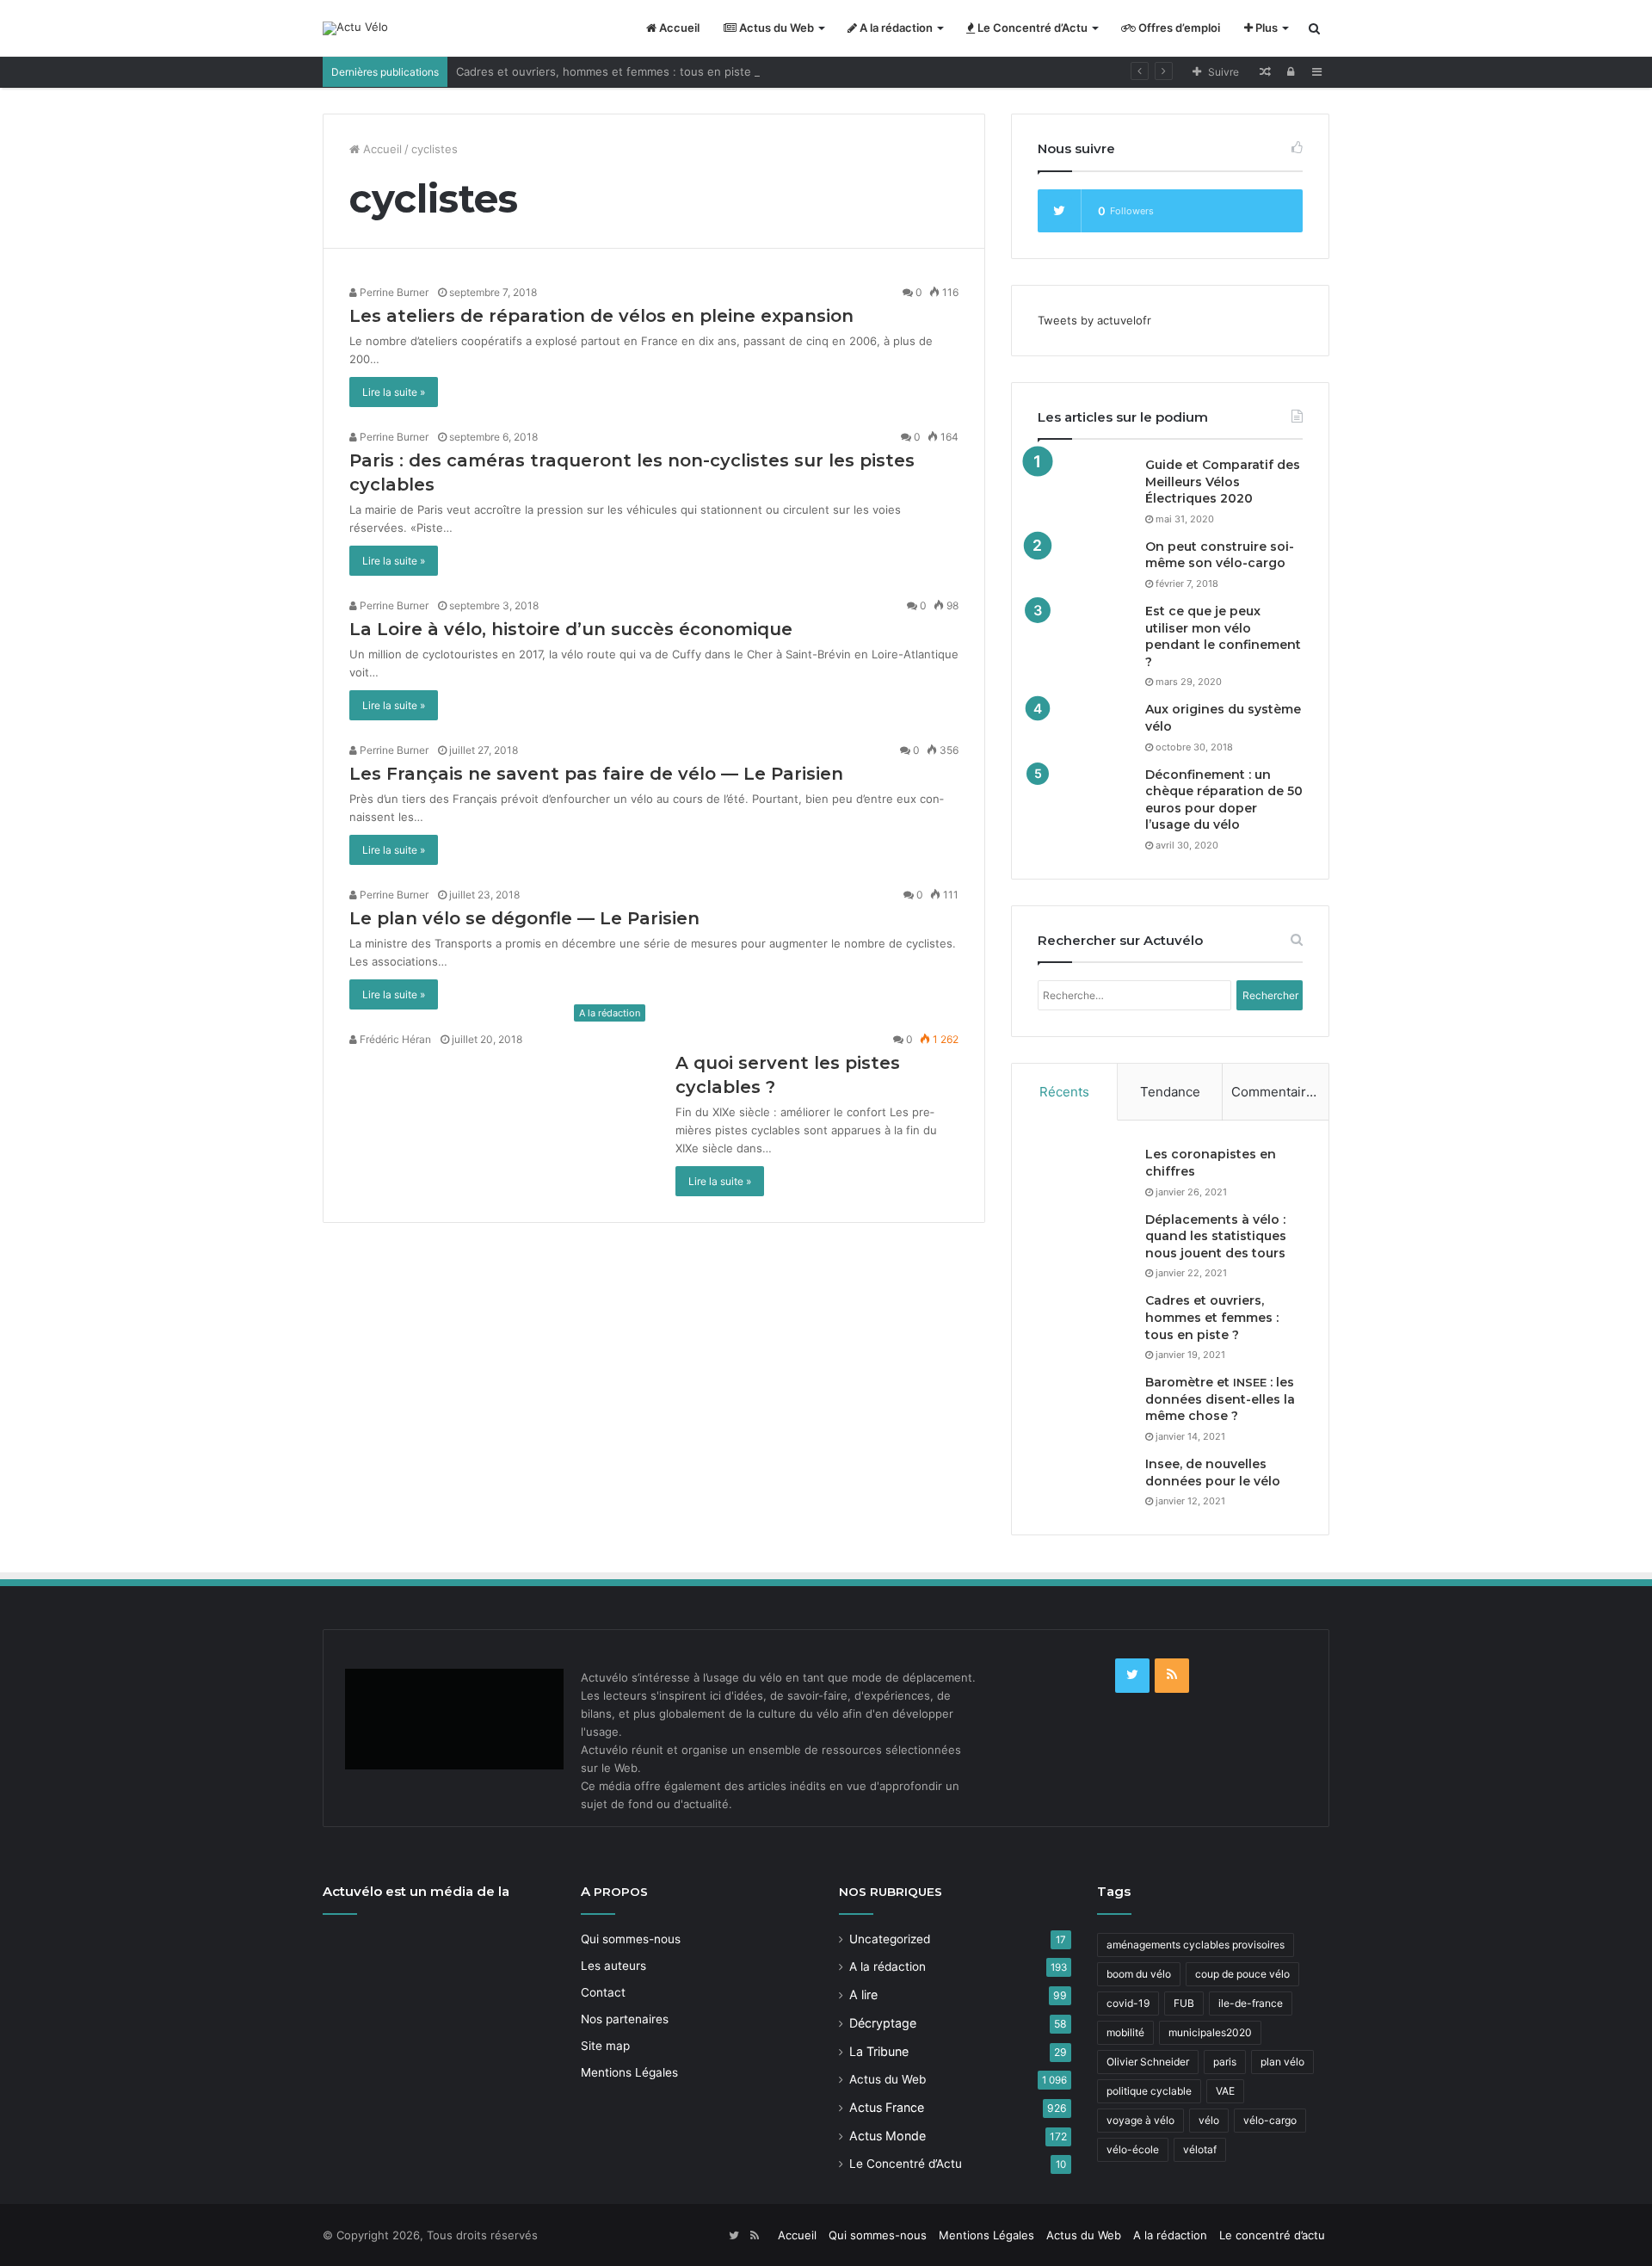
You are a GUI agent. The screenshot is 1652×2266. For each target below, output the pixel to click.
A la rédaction (895, 28)
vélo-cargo (1270, 2120)
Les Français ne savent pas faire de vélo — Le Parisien (596, 774)
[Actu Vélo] (355, 28)
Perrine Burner (393, 292)
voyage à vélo (1140, 2120)
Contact (603, 1992)
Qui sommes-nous (631, 1939)
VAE (1225, 2091)
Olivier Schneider (1148, 2062)
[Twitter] (1132, 1676)
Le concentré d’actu (1272, 2235)
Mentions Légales (629, 2072)
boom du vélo (1139, 1974)
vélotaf (1200, 2149)
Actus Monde (888, 2136)
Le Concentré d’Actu (1031, 28)
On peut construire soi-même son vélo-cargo (1220, 555)
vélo (1209, 2120)
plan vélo (1282, 2062)
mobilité (1125, 2032)
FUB (1184, 2003)
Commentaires (1276, 1092)
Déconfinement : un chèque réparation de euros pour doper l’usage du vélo (1224, 800)
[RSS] (1172, 1676)
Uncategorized (890, 1939)
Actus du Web (775, 28)
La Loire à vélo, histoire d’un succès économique (571, 629)
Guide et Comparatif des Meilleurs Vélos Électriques (1223, 482)
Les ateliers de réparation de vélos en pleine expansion (601, 316)
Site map (605, 2046)
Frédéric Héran (394, 1039)
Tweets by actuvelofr (1094, 320)
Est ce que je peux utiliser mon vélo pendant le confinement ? (1223, 636)
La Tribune (879, 2051)
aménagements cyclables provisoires (1196, 1945)
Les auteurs (613, 1966)
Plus (1265, 28)
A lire (863, 1994)
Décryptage (883, 2023)
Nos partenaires (625, 2019)
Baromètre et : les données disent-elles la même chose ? (1220, 1399)
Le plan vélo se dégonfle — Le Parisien (524, 918)
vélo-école (1133, 2149)
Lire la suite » (394, 392)
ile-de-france (1251, 2003)
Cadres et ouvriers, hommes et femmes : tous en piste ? (608, 71)
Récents (1064, 1092)
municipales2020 (1210, 2032)
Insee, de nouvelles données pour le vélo (1213, 1473)
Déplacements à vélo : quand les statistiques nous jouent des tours (1216, 1236)
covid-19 (1128, 2003)
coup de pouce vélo (1242, 1974)
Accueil (678, 28)
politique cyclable (1149, 2091)
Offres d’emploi (1178, 28)
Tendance (1170, 1092)
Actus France (887, 2107)
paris (1225, 2062)
